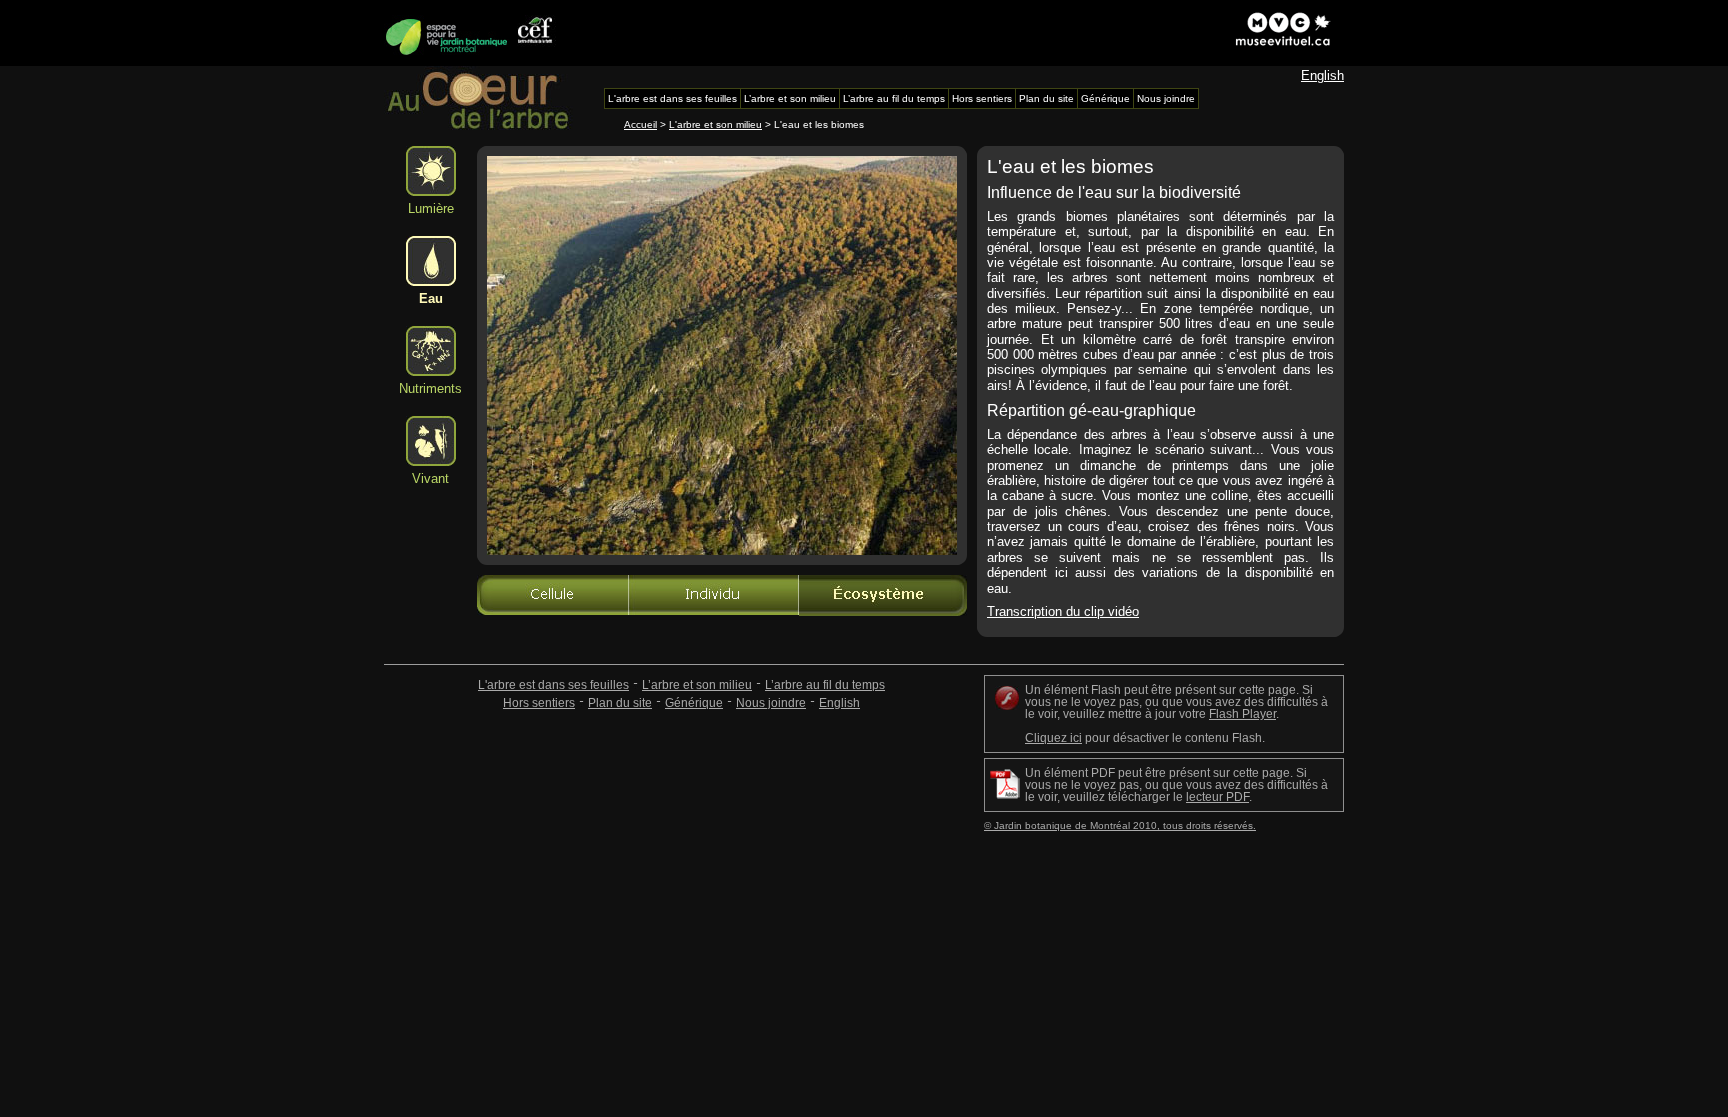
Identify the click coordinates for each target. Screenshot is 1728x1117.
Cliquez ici (1053, 738)
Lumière (431, 208)
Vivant (430, 478)
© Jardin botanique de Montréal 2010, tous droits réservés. (1120, 825)
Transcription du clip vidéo (1063, 611)
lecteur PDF (1217, 797)
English (1322, 75)
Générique (694, 703)
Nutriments (430, 388)
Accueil (640, 124)
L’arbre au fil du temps (825, 685)
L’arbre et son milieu (697, 685)
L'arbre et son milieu (715, 124)
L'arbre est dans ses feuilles (553, 685)
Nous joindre (771, 703)
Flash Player (1242, 714)
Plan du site (620, 703)
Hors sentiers (539, 703)
